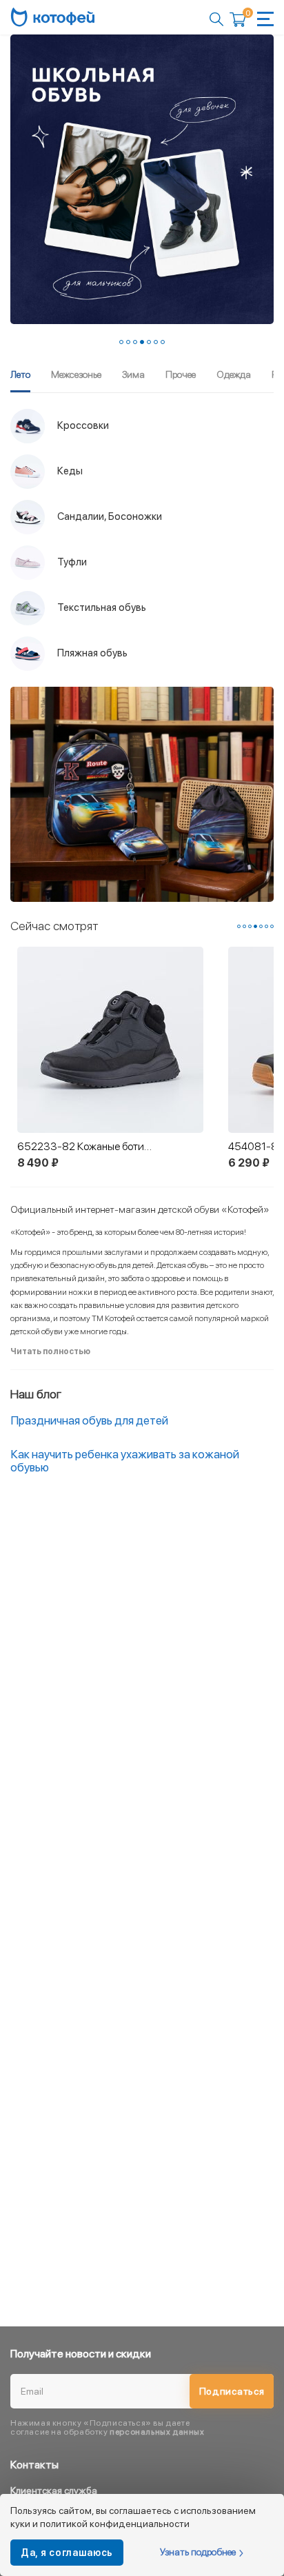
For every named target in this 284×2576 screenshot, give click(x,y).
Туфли (71, 561)
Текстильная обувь (101, 607)
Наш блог (36, 1394)
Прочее (181, 374)
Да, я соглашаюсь (67, 2553)
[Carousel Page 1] (121, 342)
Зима (133, 374)
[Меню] (265, 19)
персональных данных (157, 2432)
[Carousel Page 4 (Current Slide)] (142, 342)
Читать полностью (50, 1351)
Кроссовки (82, 425)
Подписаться (232, 2391)
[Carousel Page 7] (163, 342)
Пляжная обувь (91, 652)
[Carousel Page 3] (135, 342)
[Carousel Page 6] (156, 342)
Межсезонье (76, 374)
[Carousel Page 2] (128, 342)
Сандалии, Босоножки (109, 516)
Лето (20, 374)
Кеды (69, 470)
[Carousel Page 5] (149, 342)
